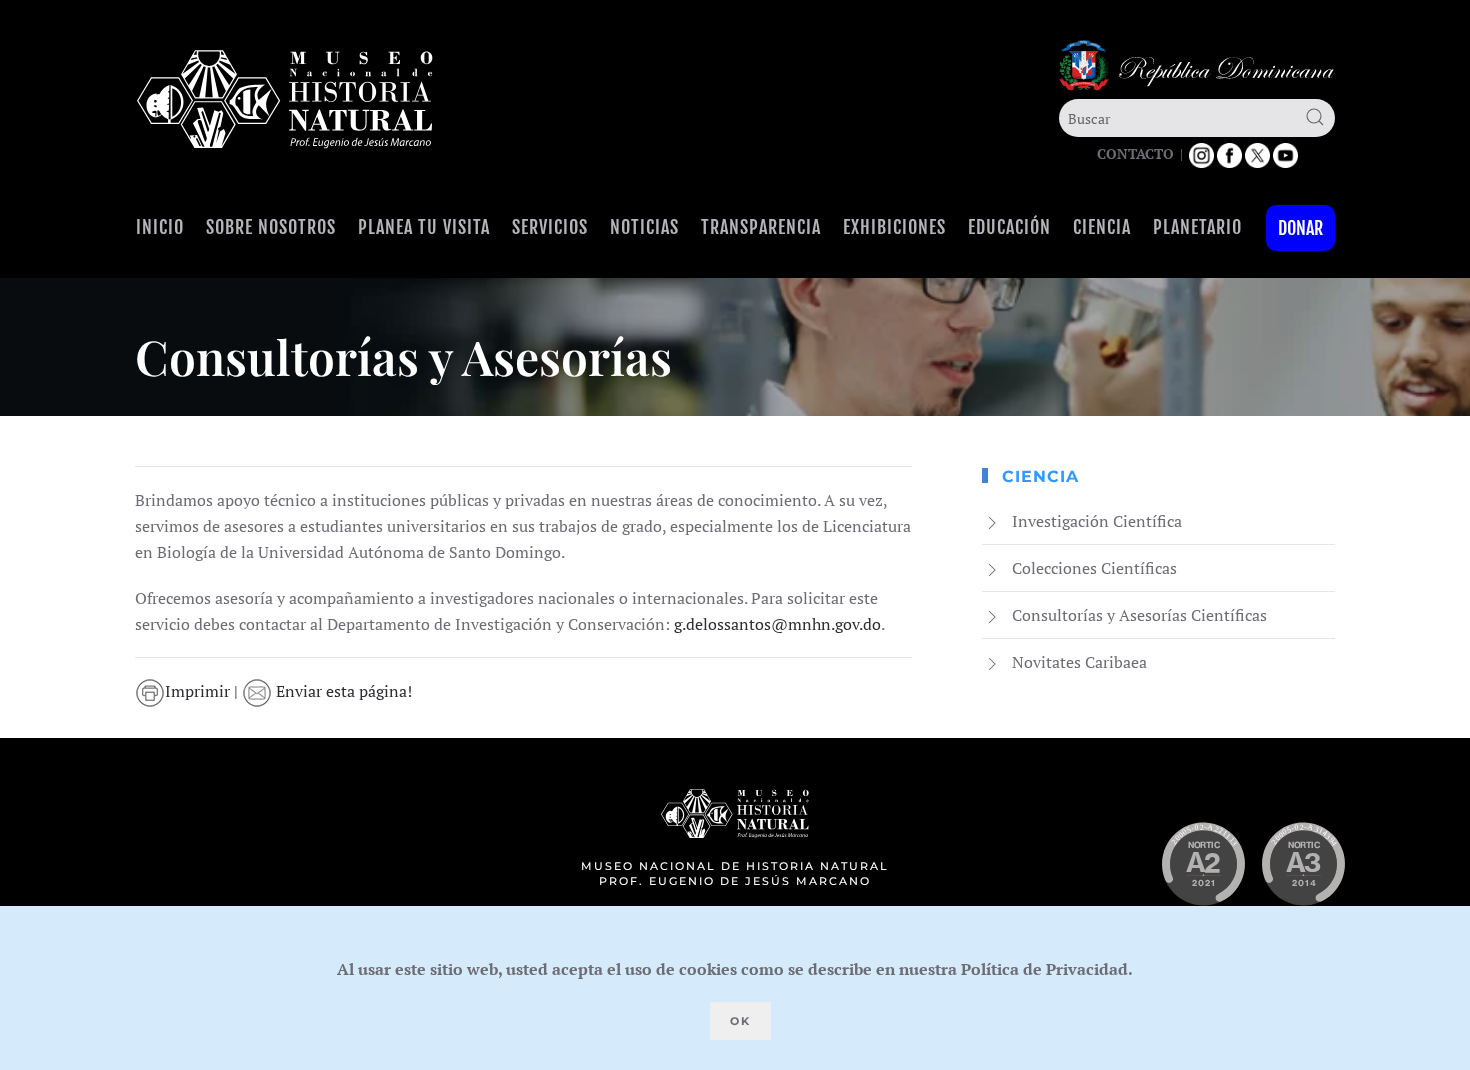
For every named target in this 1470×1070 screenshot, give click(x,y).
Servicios (550, 227)
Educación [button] (1009, 227)
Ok (740, 1021)
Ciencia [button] (1102, 227)
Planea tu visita (424, 227)
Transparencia (761, 227)
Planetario (1197, 227)
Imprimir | (203, 691)
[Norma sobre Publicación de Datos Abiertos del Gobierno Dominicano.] (1303, 864)
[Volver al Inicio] (285, 99)
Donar (1300, 228)
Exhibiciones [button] (894, 227)
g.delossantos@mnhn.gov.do (777, 624)
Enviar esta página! (342, 691)
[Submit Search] (1315, 117)
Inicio (160, 227)
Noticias (644, 227)
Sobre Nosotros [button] (271, 227)
